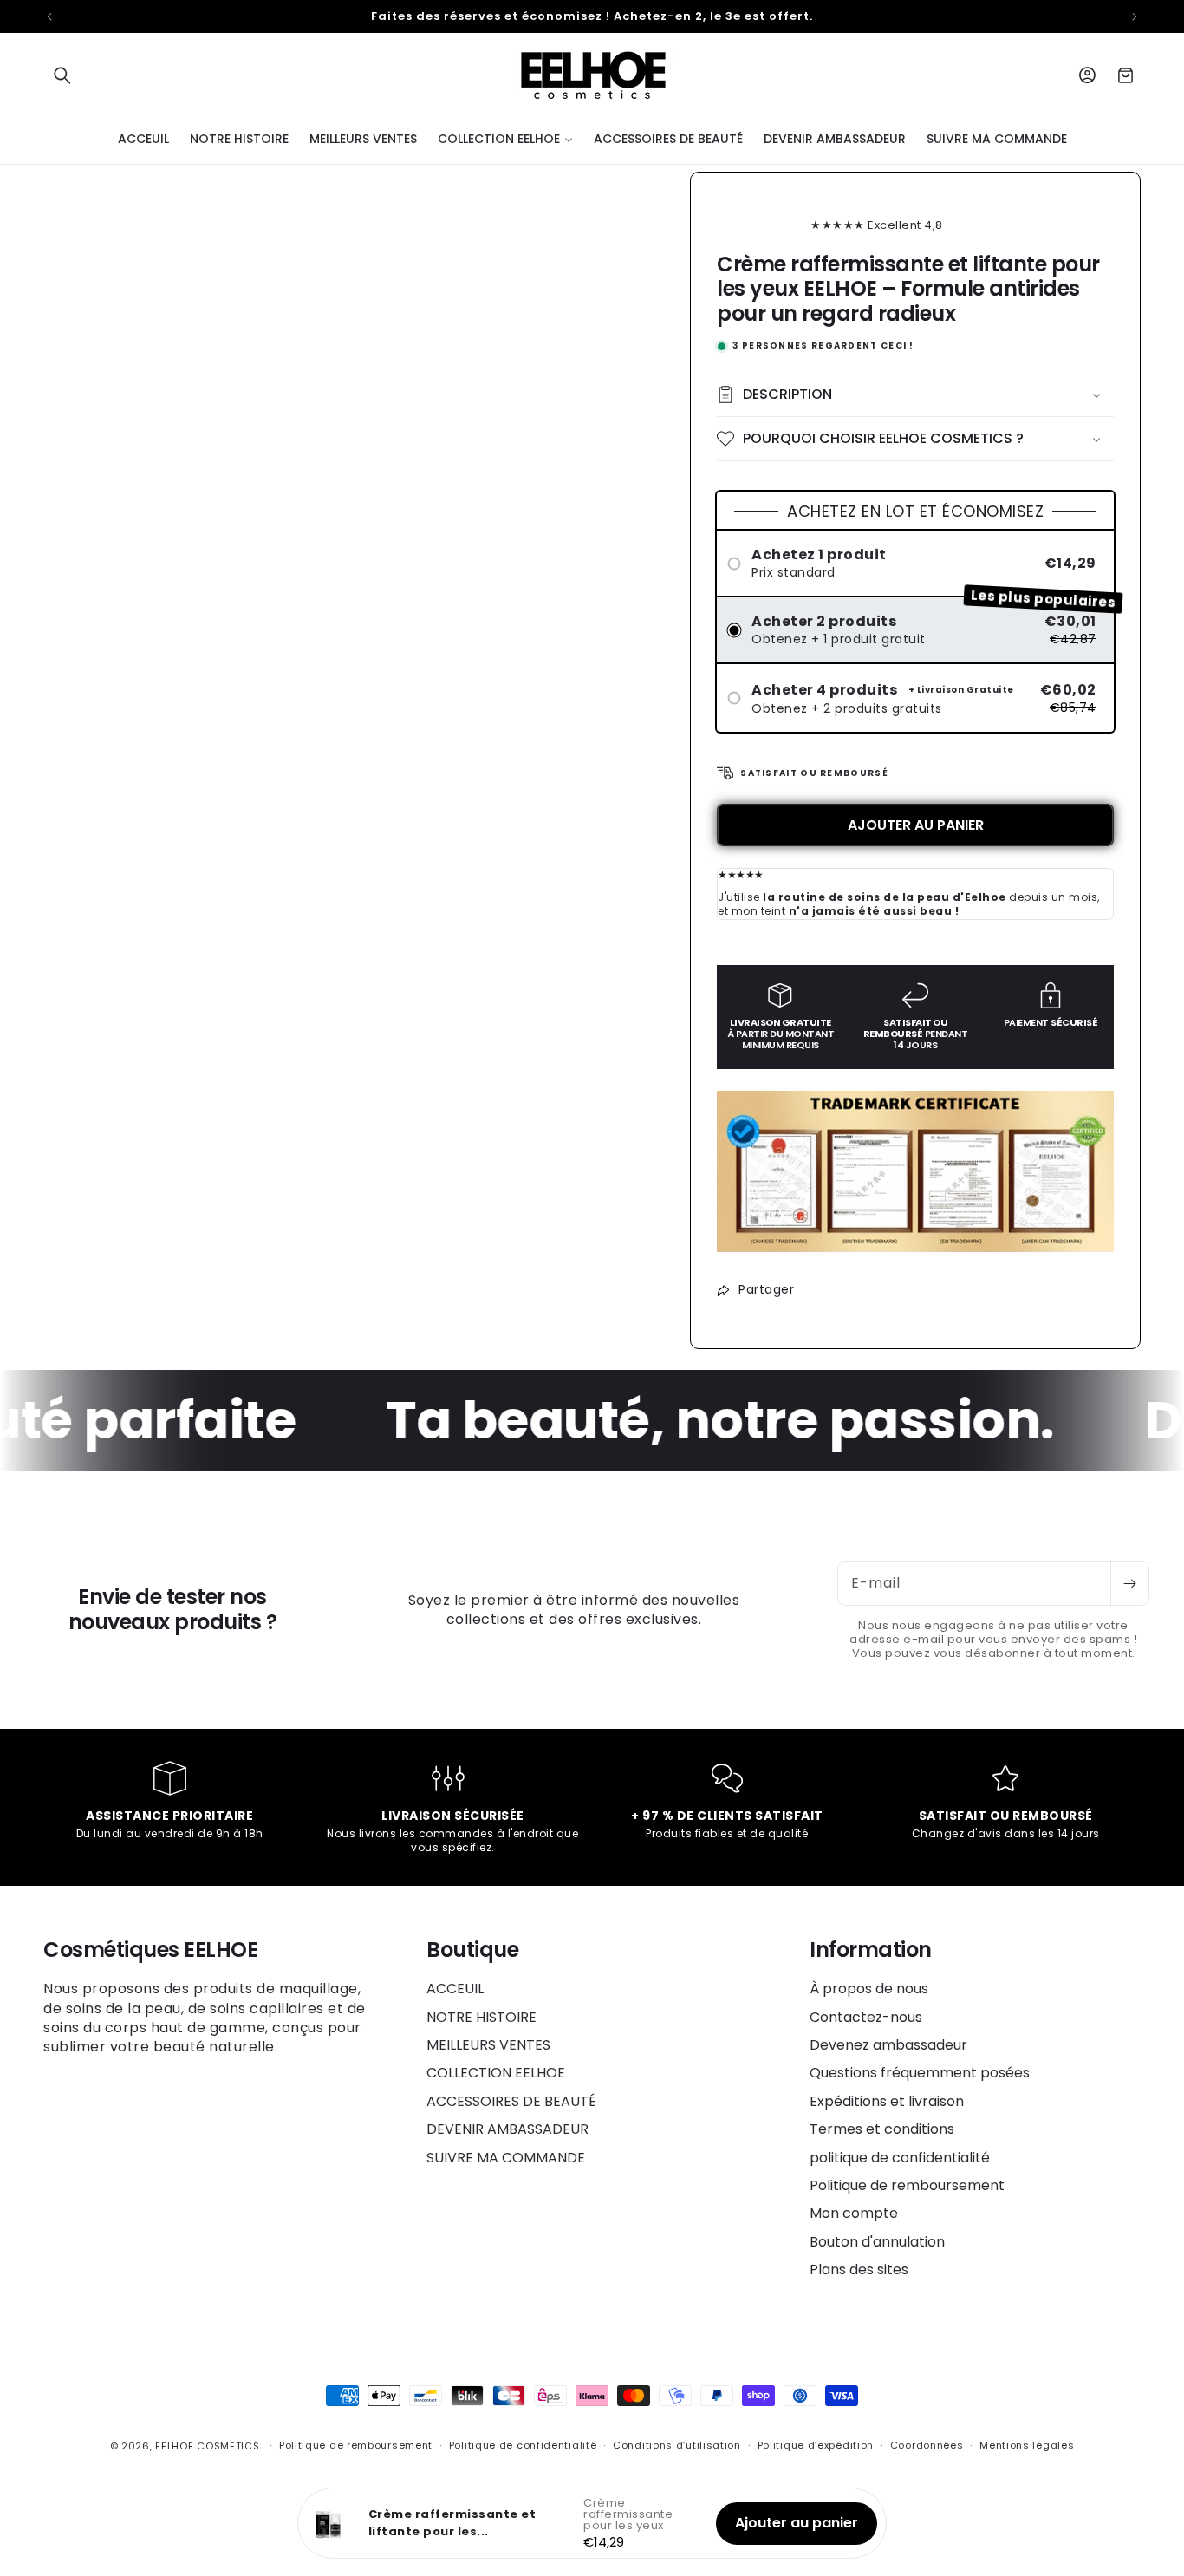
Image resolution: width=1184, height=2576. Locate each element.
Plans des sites (859, 2269)
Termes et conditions (882, 2129)
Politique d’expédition (816, 2445)
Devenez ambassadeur (888, 2045)
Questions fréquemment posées (920, 2073)
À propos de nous (869, 1989)
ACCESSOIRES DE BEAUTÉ (511, 2101)
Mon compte (854, 2213)
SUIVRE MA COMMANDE (506, 2158)
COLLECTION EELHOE (496, 2073)
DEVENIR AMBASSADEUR (507, 2129)
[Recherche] (62, 75)
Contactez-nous (866, 2017)
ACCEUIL (455, 1989)
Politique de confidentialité (523, 2445)
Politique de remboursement (907, 2185)
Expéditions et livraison (887, 2101)
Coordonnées (927, 2445)
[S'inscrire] (1129, 1583)
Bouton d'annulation (877, 2242)
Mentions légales (1027, 2445)
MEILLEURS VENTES (488, 2045)
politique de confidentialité (900, 2158)
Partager (766, 1289)
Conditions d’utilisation (677, 2445)
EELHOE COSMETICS (207, 2446)
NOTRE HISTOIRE (481, 2017)
